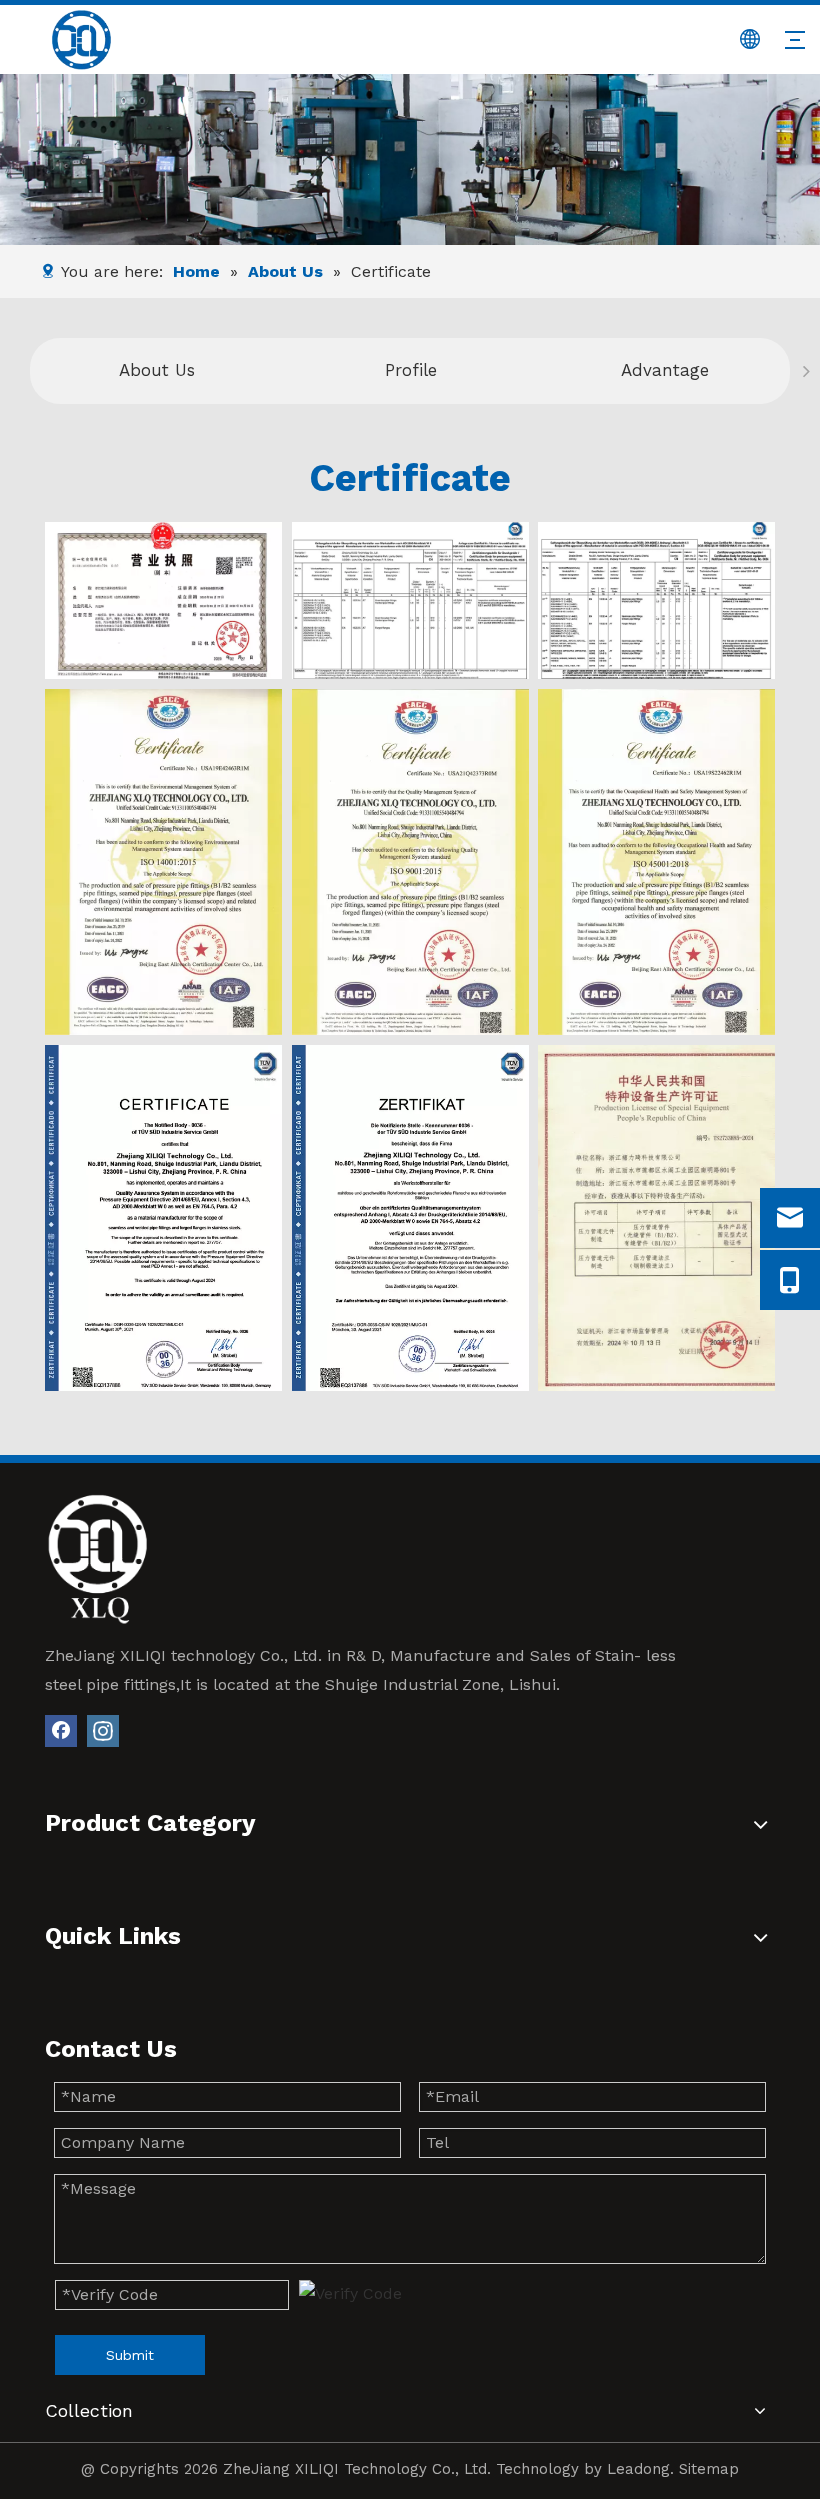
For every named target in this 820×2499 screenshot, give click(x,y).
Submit (130, 2355)
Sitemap (709, 2469)
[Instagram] (103, 1731)
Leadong (638, 2469)
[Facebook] (61, 1731)
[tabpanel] (157, 371)
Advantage (665, 370)
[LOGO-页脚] (97, 1558)
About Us (157, 370)
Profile (411, 370)
